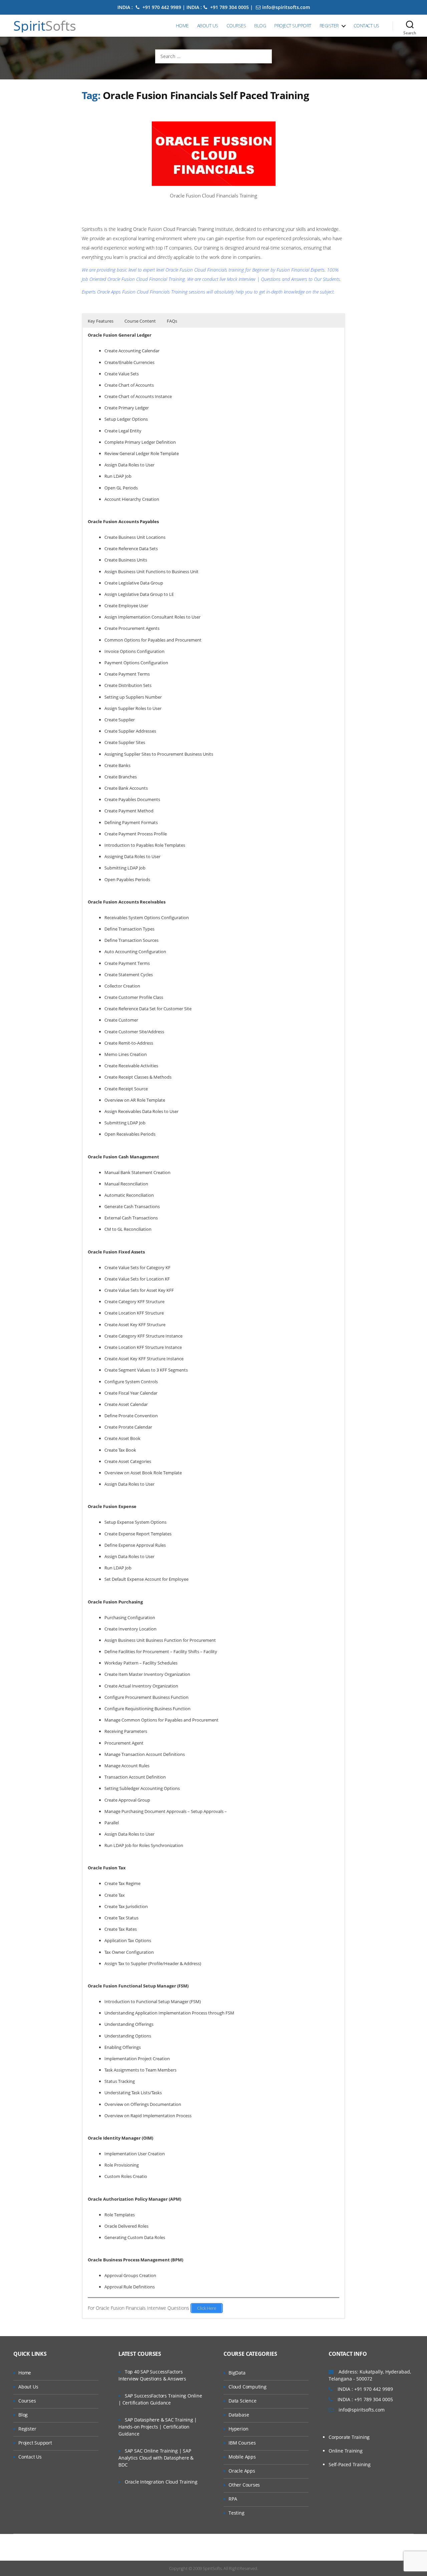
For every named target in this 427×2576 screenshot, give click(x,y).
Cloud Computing (248, 2387)
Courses (236, 26)
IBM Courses (242, 2443)
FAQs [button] (172, 321)
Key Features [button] (101, 321)
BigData (237, 2373)
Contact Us (366, 26)
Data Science (242, 2401)
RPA (233, 2499)
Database (239, 2415)
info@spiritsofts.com (286, 7)
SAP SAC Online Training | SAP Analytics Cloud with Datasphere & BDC (156, 2458)
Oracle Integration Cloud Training (161, 2482)
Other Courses (244, 2485)
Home (182, 26)
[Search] (410, 26)
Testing (237, 2513)
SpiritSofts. (213, 2568)
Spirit (45, 26)
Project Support (293, 26)
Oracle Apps (242, 2471)
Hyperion (238, 2429)
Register (329, 26)
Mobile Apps (242, 2457)
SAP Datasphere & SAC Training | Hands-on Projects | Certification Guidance (158, 2427)
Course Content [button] (140, 321)
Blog (260, 26)
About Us (208, 26)
